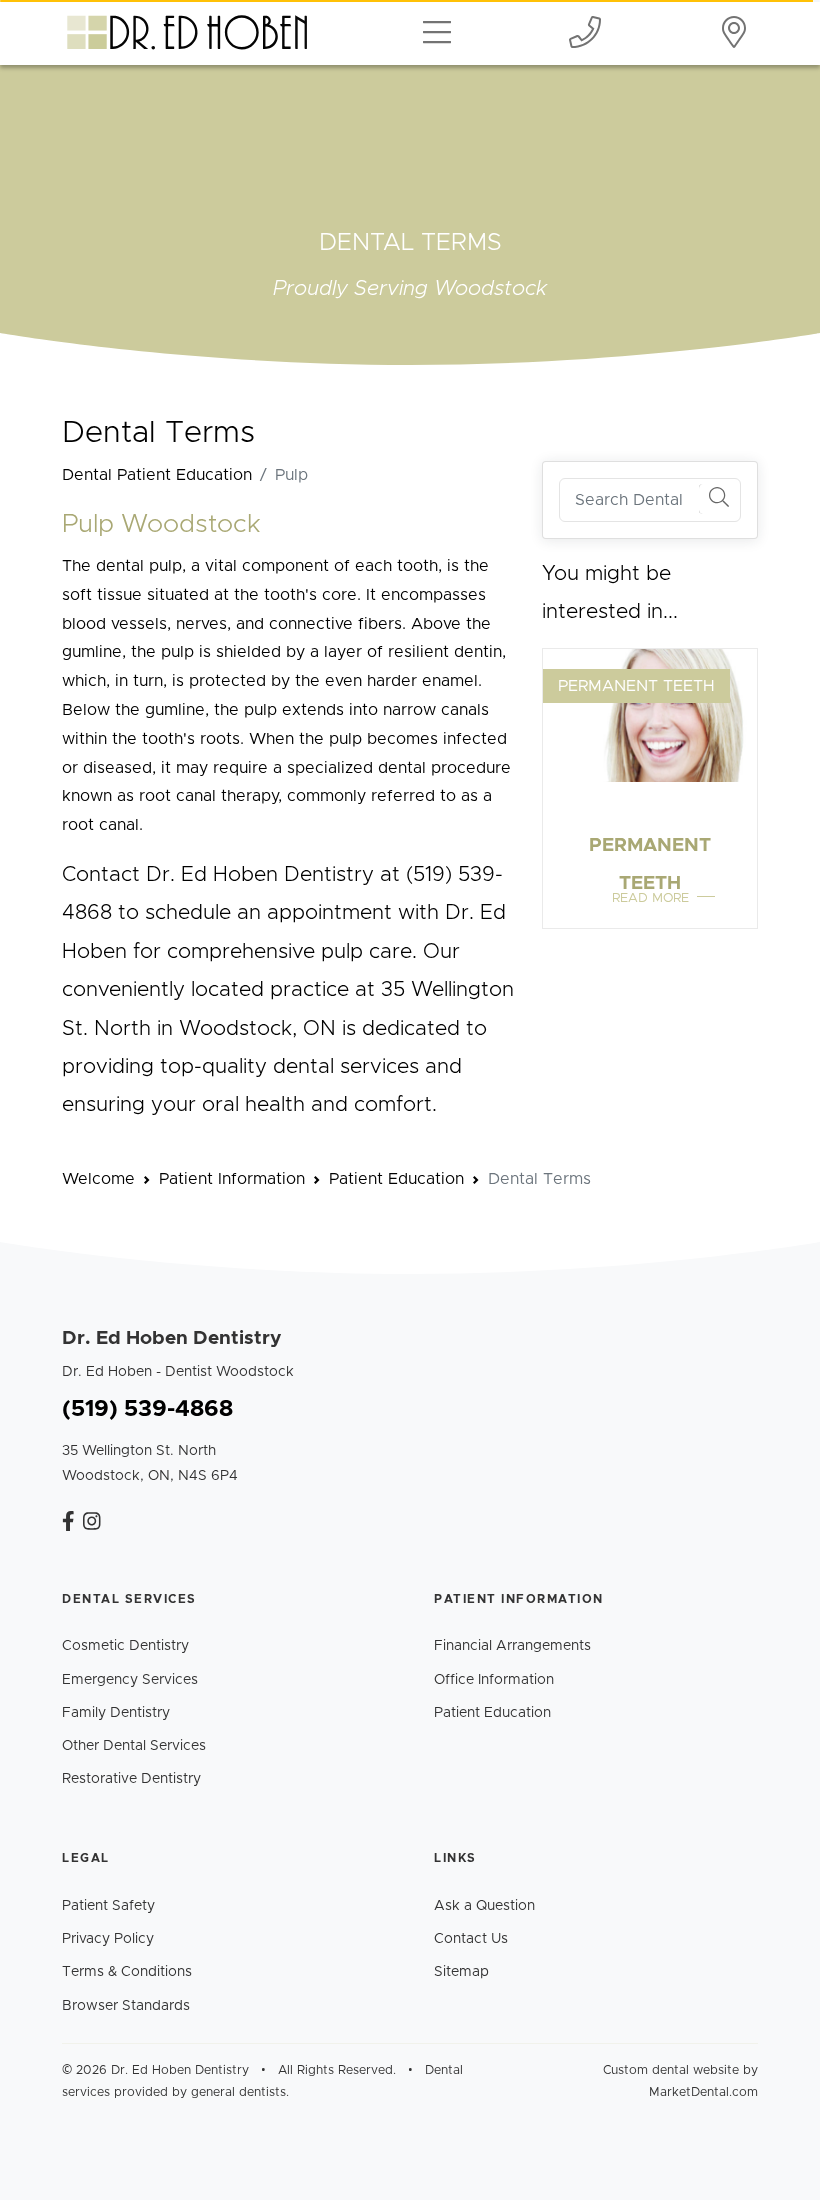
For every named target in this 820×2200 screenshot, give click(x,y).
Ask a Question (484, 1906)
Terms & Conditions (127, 1972)
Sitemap (461, 1972)
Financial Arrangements (512, 1646)
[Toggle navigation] (437, 32)
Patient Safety (108, 1906)
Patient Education (492, 1713)
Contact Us (471, 1939)
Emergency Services (130, 1680)
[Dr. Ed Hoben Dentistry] (585, 32)
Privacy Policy (108, 1939)
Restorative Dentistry (131, 1779)
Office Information (494, 1680)
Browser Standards (126, 2006)
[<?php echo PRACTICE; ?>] (68, 1523)
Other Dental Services (134, 1746)
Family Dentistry (116, 1713)
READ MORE (650, 898)
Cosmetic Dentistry (125, 1646)
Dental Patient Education (157, 475)
